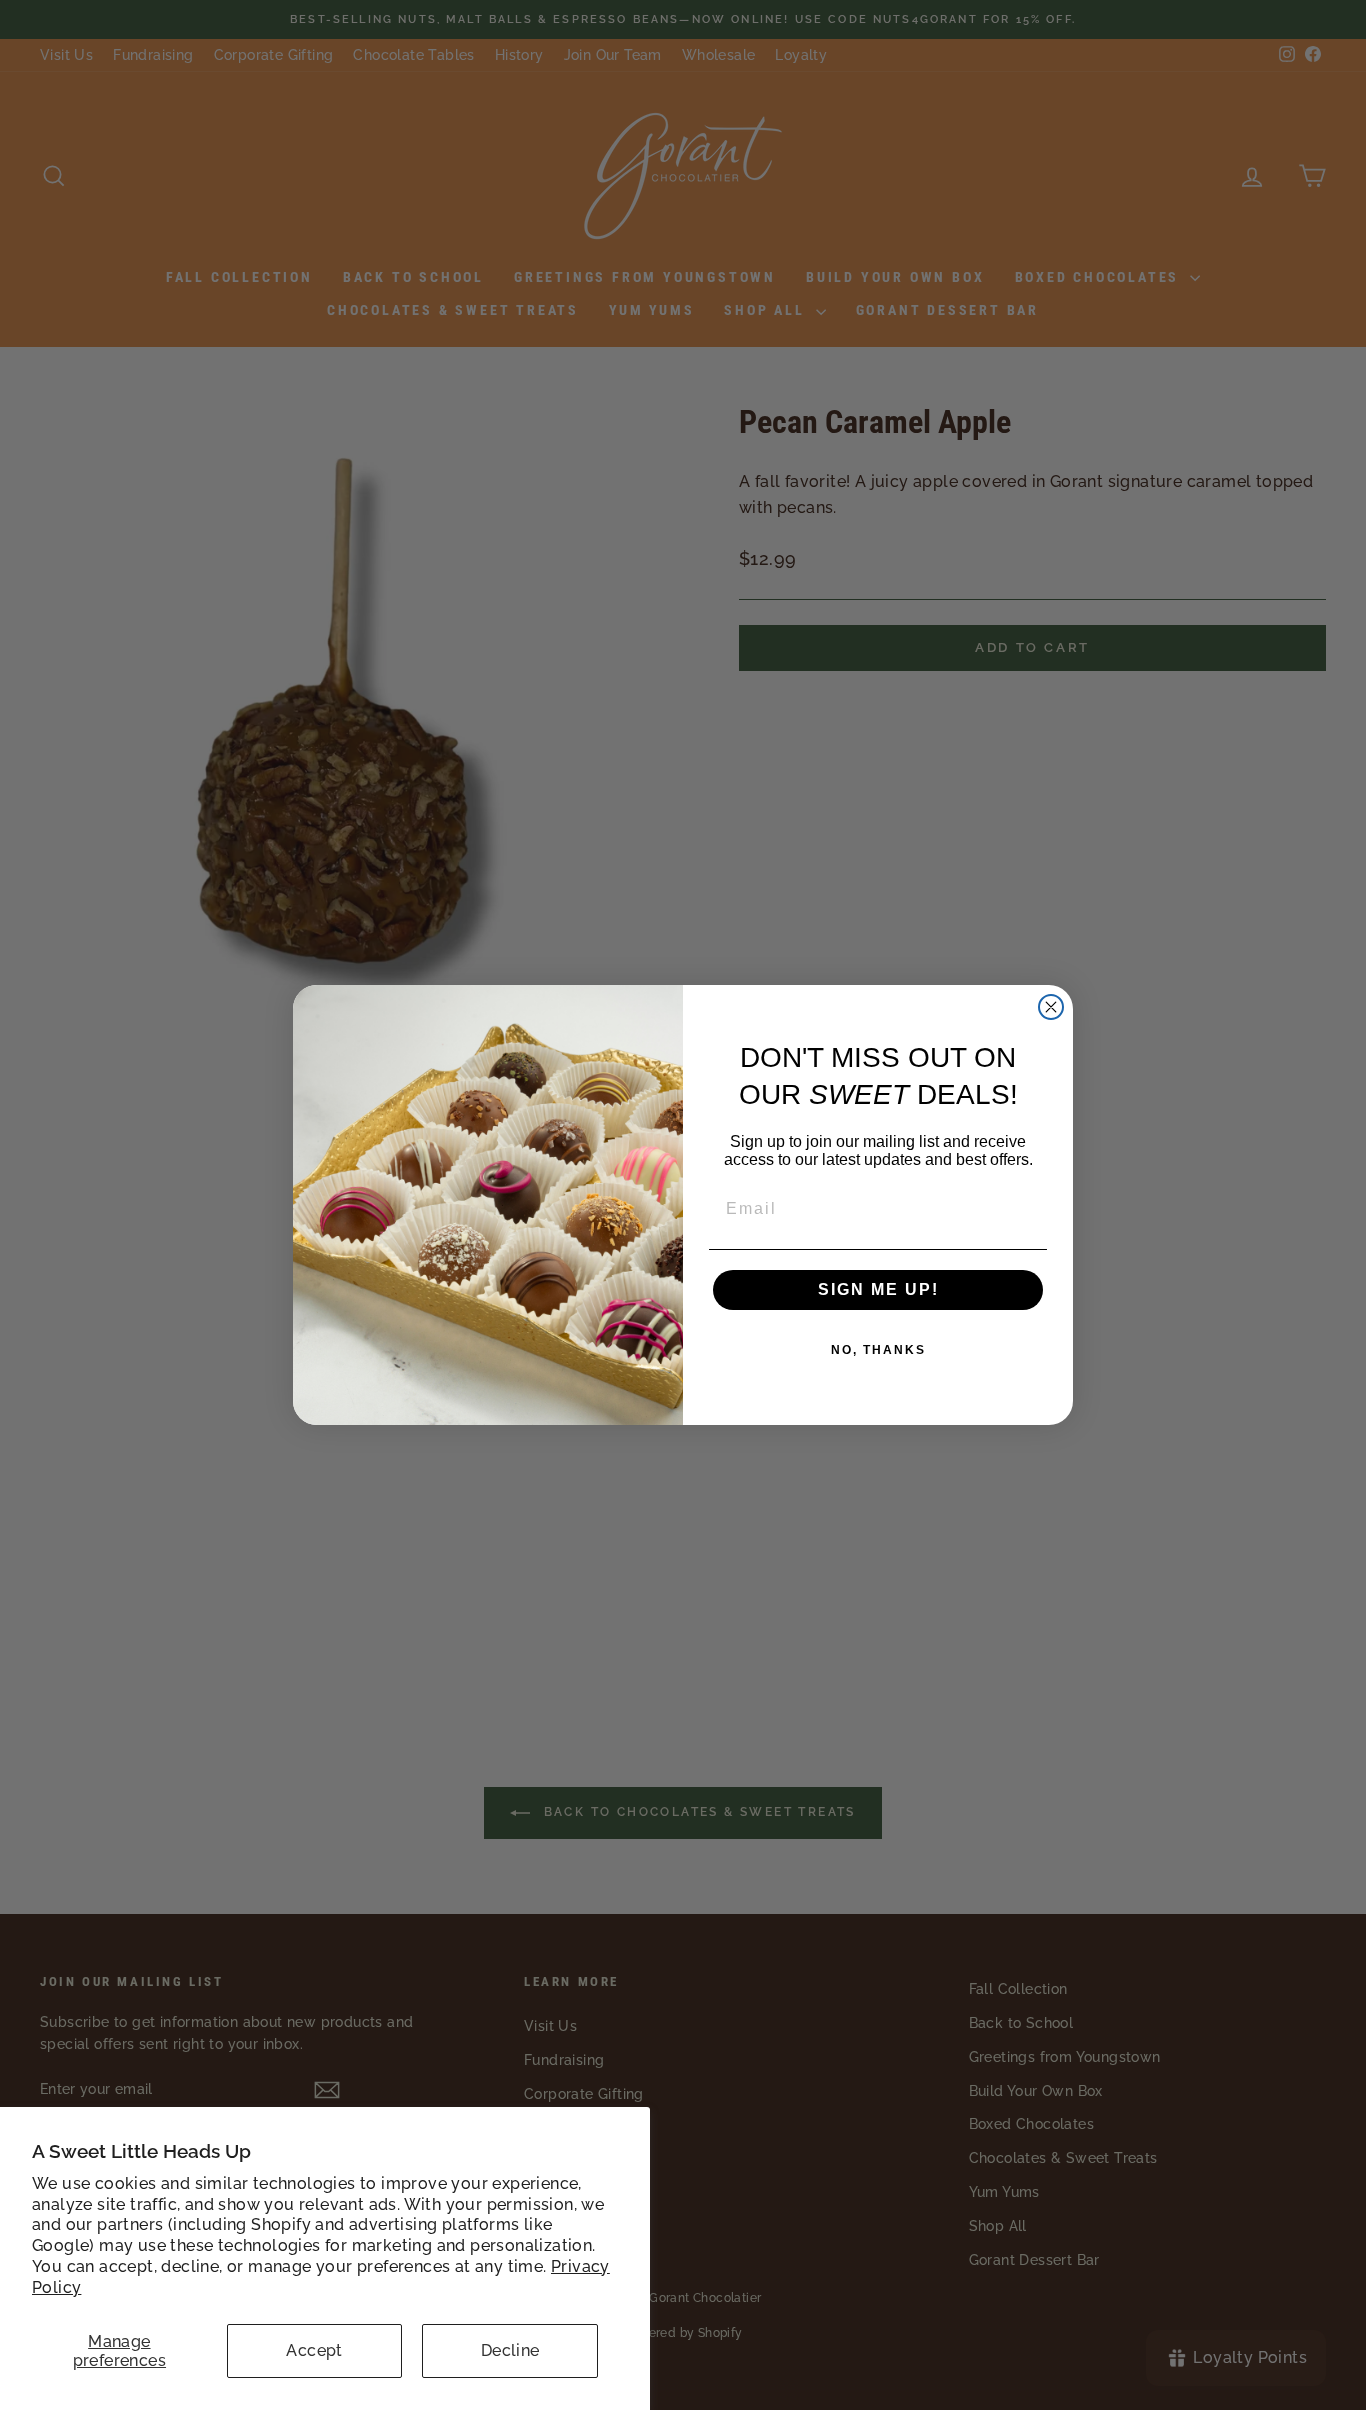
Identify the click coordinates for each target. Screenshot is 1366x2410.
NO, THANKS (878, 1350)
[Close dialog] (1051, 1007)
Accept (314, 2350)
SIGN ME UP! (878, 1289)
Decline (510, 2350)
